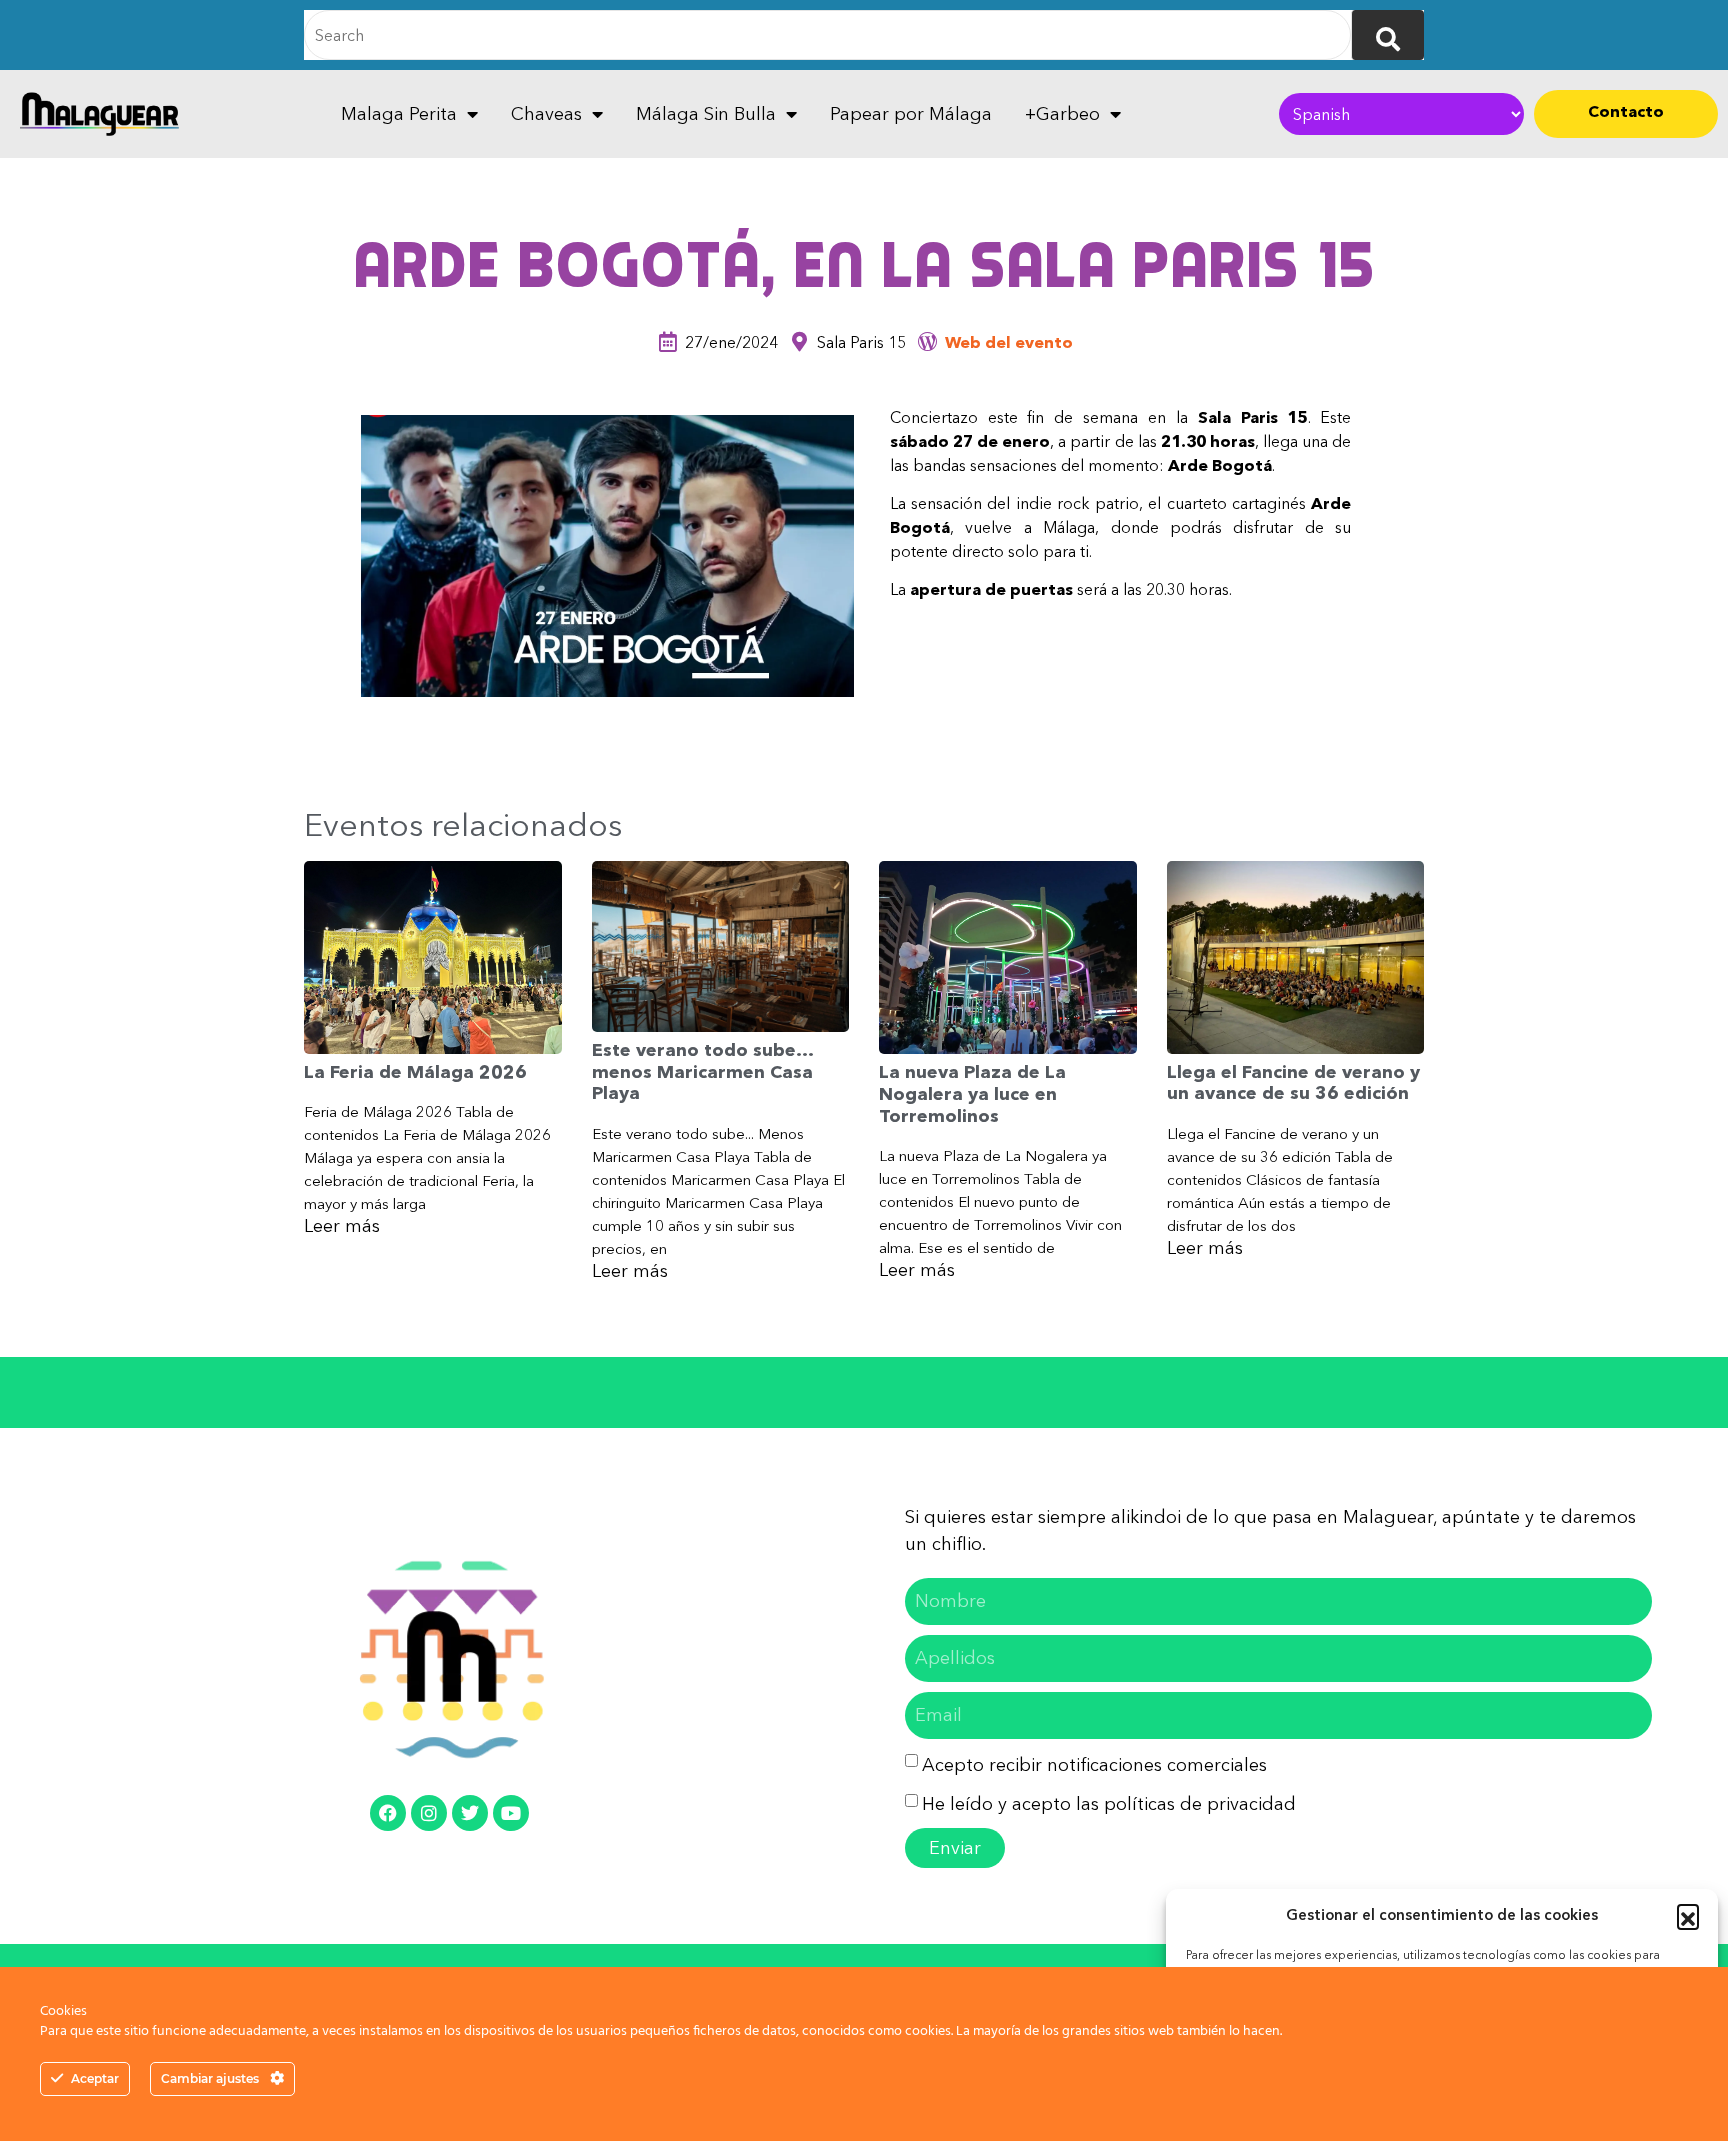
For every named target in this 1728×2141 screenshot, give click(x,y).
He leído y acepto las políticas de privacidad (1109, 1804)
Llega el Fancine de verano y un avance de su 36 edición (1293, 1083)
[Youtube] (511, 1813)
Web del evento (1009, 342)
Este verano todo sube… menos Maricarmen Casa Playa (702, 1071)
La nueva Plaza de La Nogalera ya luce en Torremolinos (972, 1093)
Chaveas (546, 114)
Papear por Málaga (911, 114)
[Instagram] (429, 1813)
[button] (1688, 1915)
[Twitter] (470, 1813)
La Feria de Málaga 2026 (415, 1072)
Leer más (342, 1226)
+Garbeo (1062, 114)
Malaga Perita (399, 114)
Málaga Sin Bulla (706, 114)
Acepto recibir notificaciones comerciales (1094, 1765)
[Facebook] (388, 1813)
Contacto (1626, 111)
